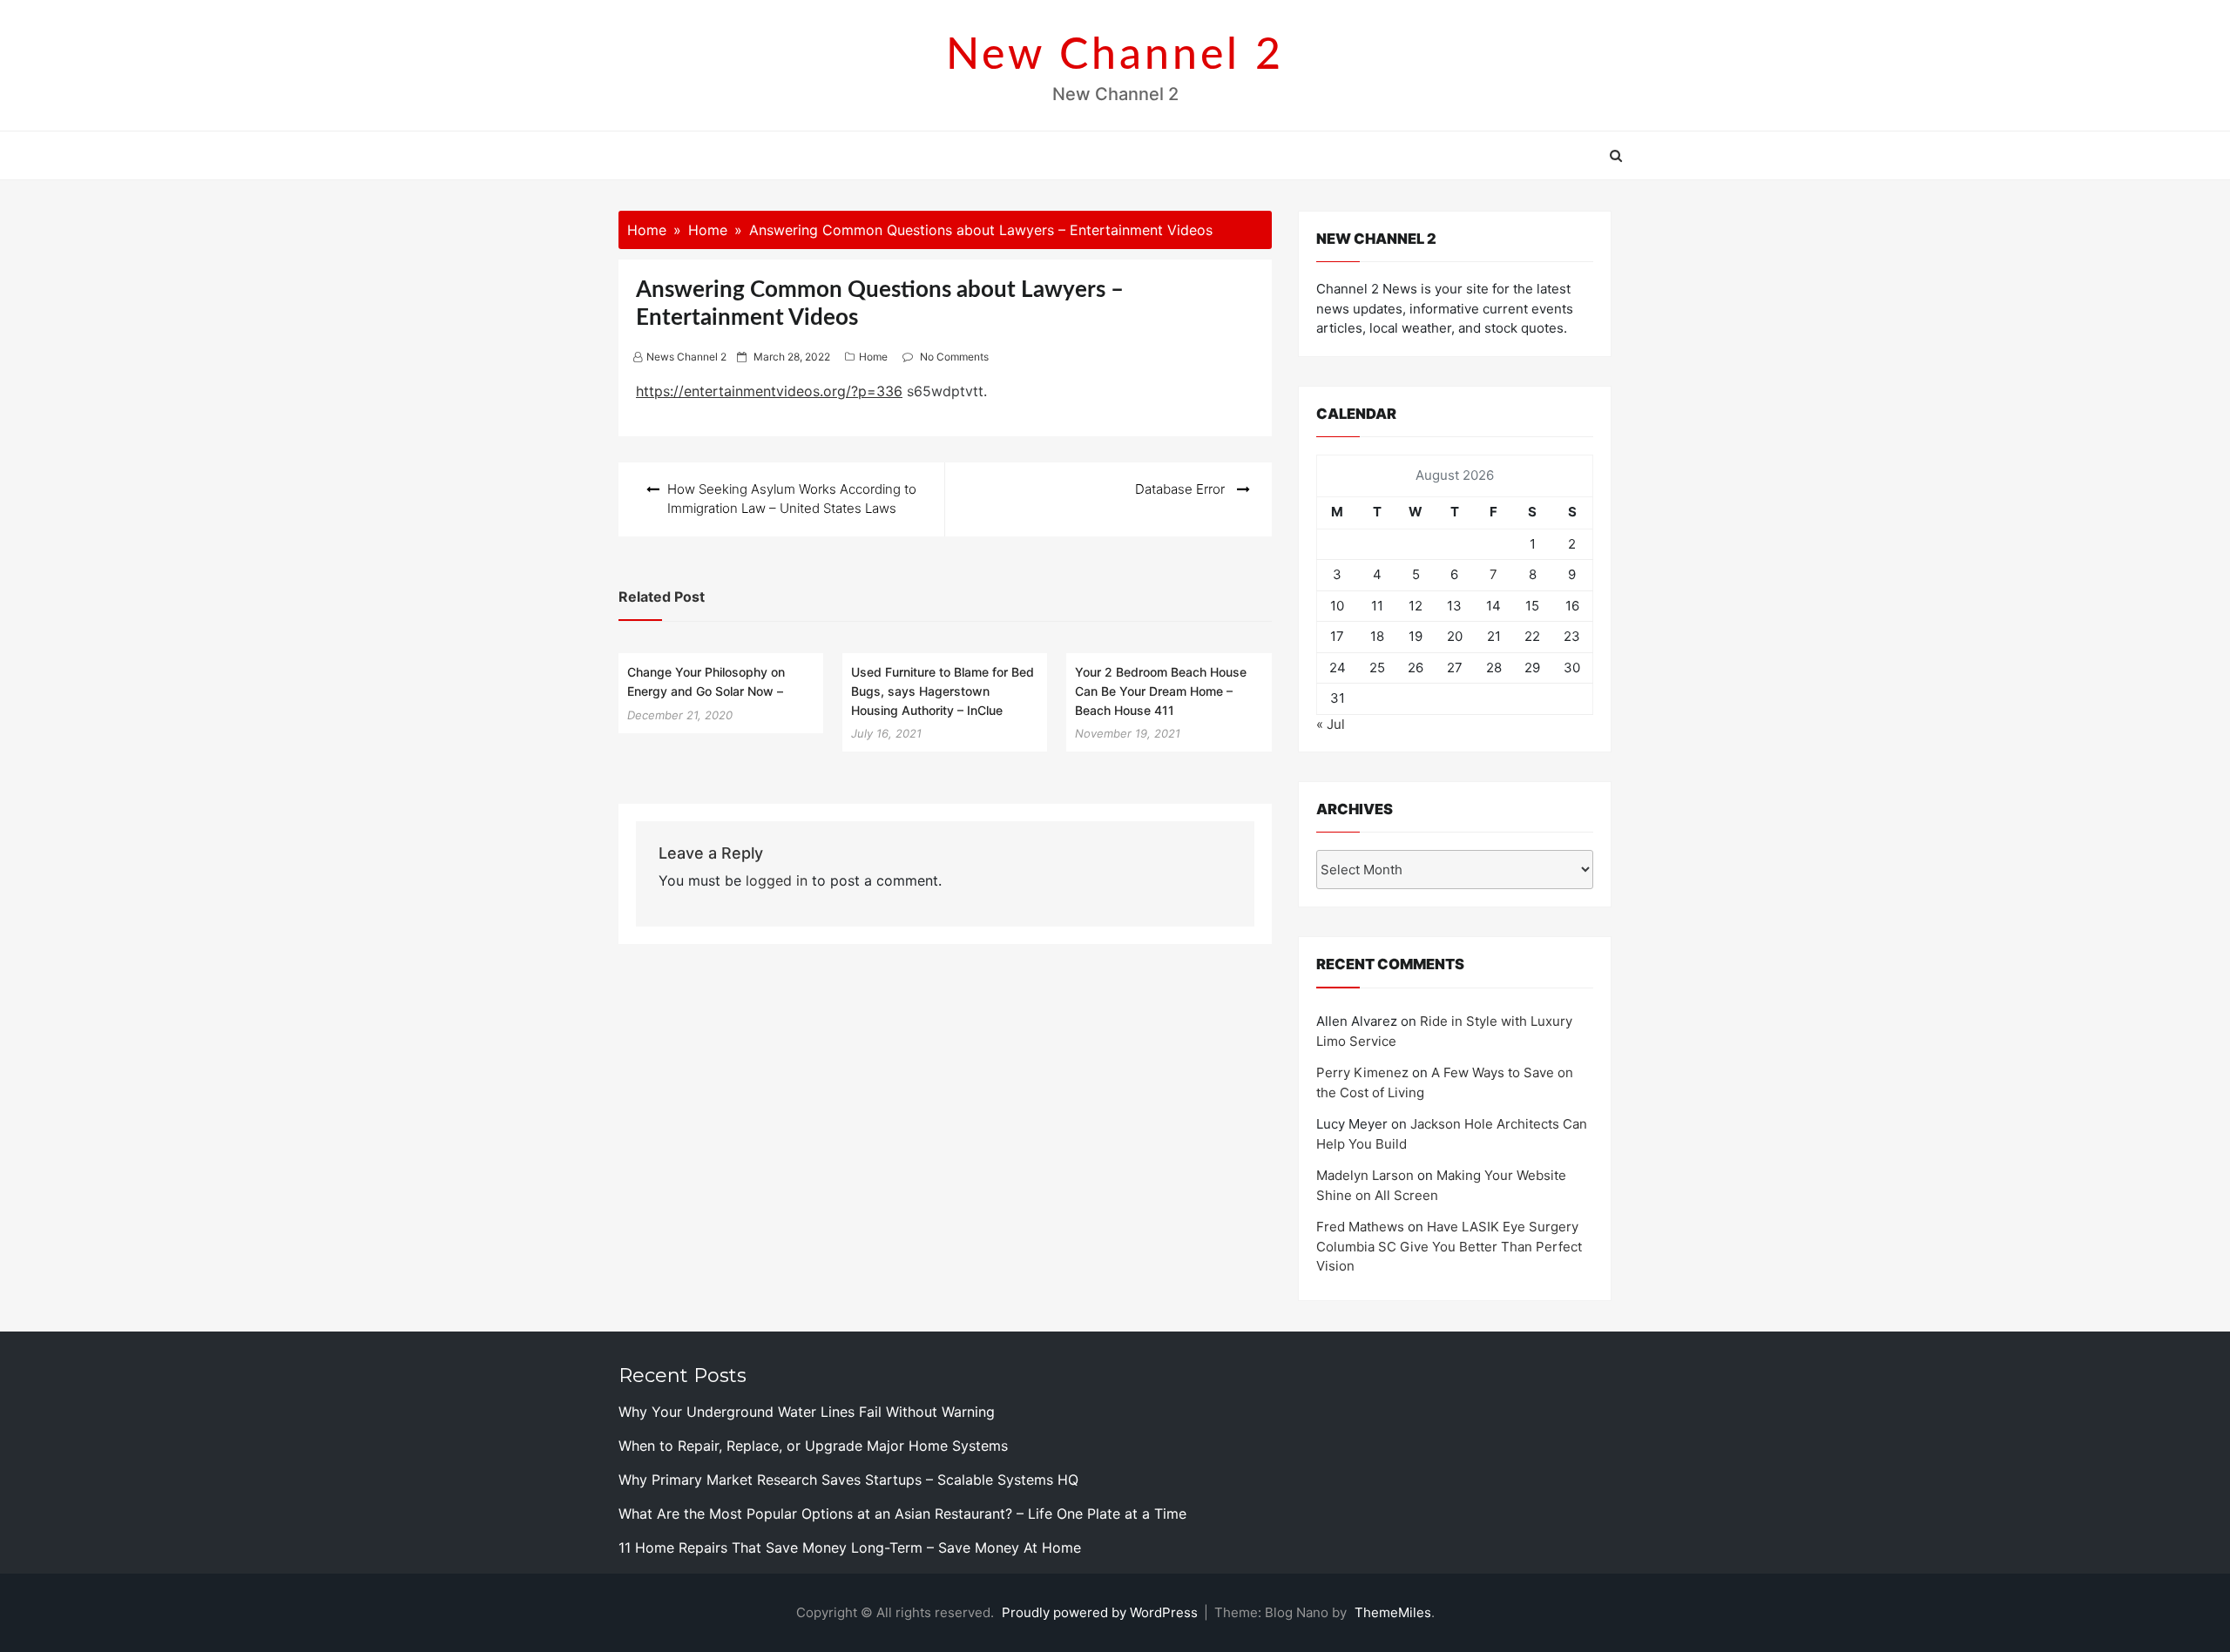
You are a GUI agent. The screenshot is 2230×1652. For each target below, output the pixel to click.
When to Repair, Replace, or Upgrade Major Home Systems (813, 1446)
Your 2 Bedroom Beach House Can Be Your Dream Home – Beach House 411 (1161, 691)
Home (873, 357)
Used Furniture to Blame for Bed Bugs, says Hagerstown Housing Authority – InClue (943, 691)
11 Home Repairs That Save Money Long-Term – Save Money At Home (850, 1547)
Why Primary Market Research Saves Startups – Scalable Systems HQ (848, 1480)
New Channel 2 (1115, 56)
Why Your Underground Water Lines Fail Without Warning (807, 1412)
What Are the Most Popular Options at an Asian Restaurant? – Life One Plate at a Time (902, 1514)
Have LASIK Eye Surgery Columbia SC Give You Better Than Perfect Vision (1449, 1246)
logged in (777, 880)
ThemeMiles (1393, 1612)
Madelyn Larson (1365, 1175)
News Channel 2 (686, 357)
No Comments (954, 357)
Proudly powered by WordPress (1101, 1612)
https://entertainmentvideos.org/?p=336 (769, 391)
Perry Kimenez (1362, 1072)
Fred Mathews (1360, 1227)
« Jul (1331, 724)
